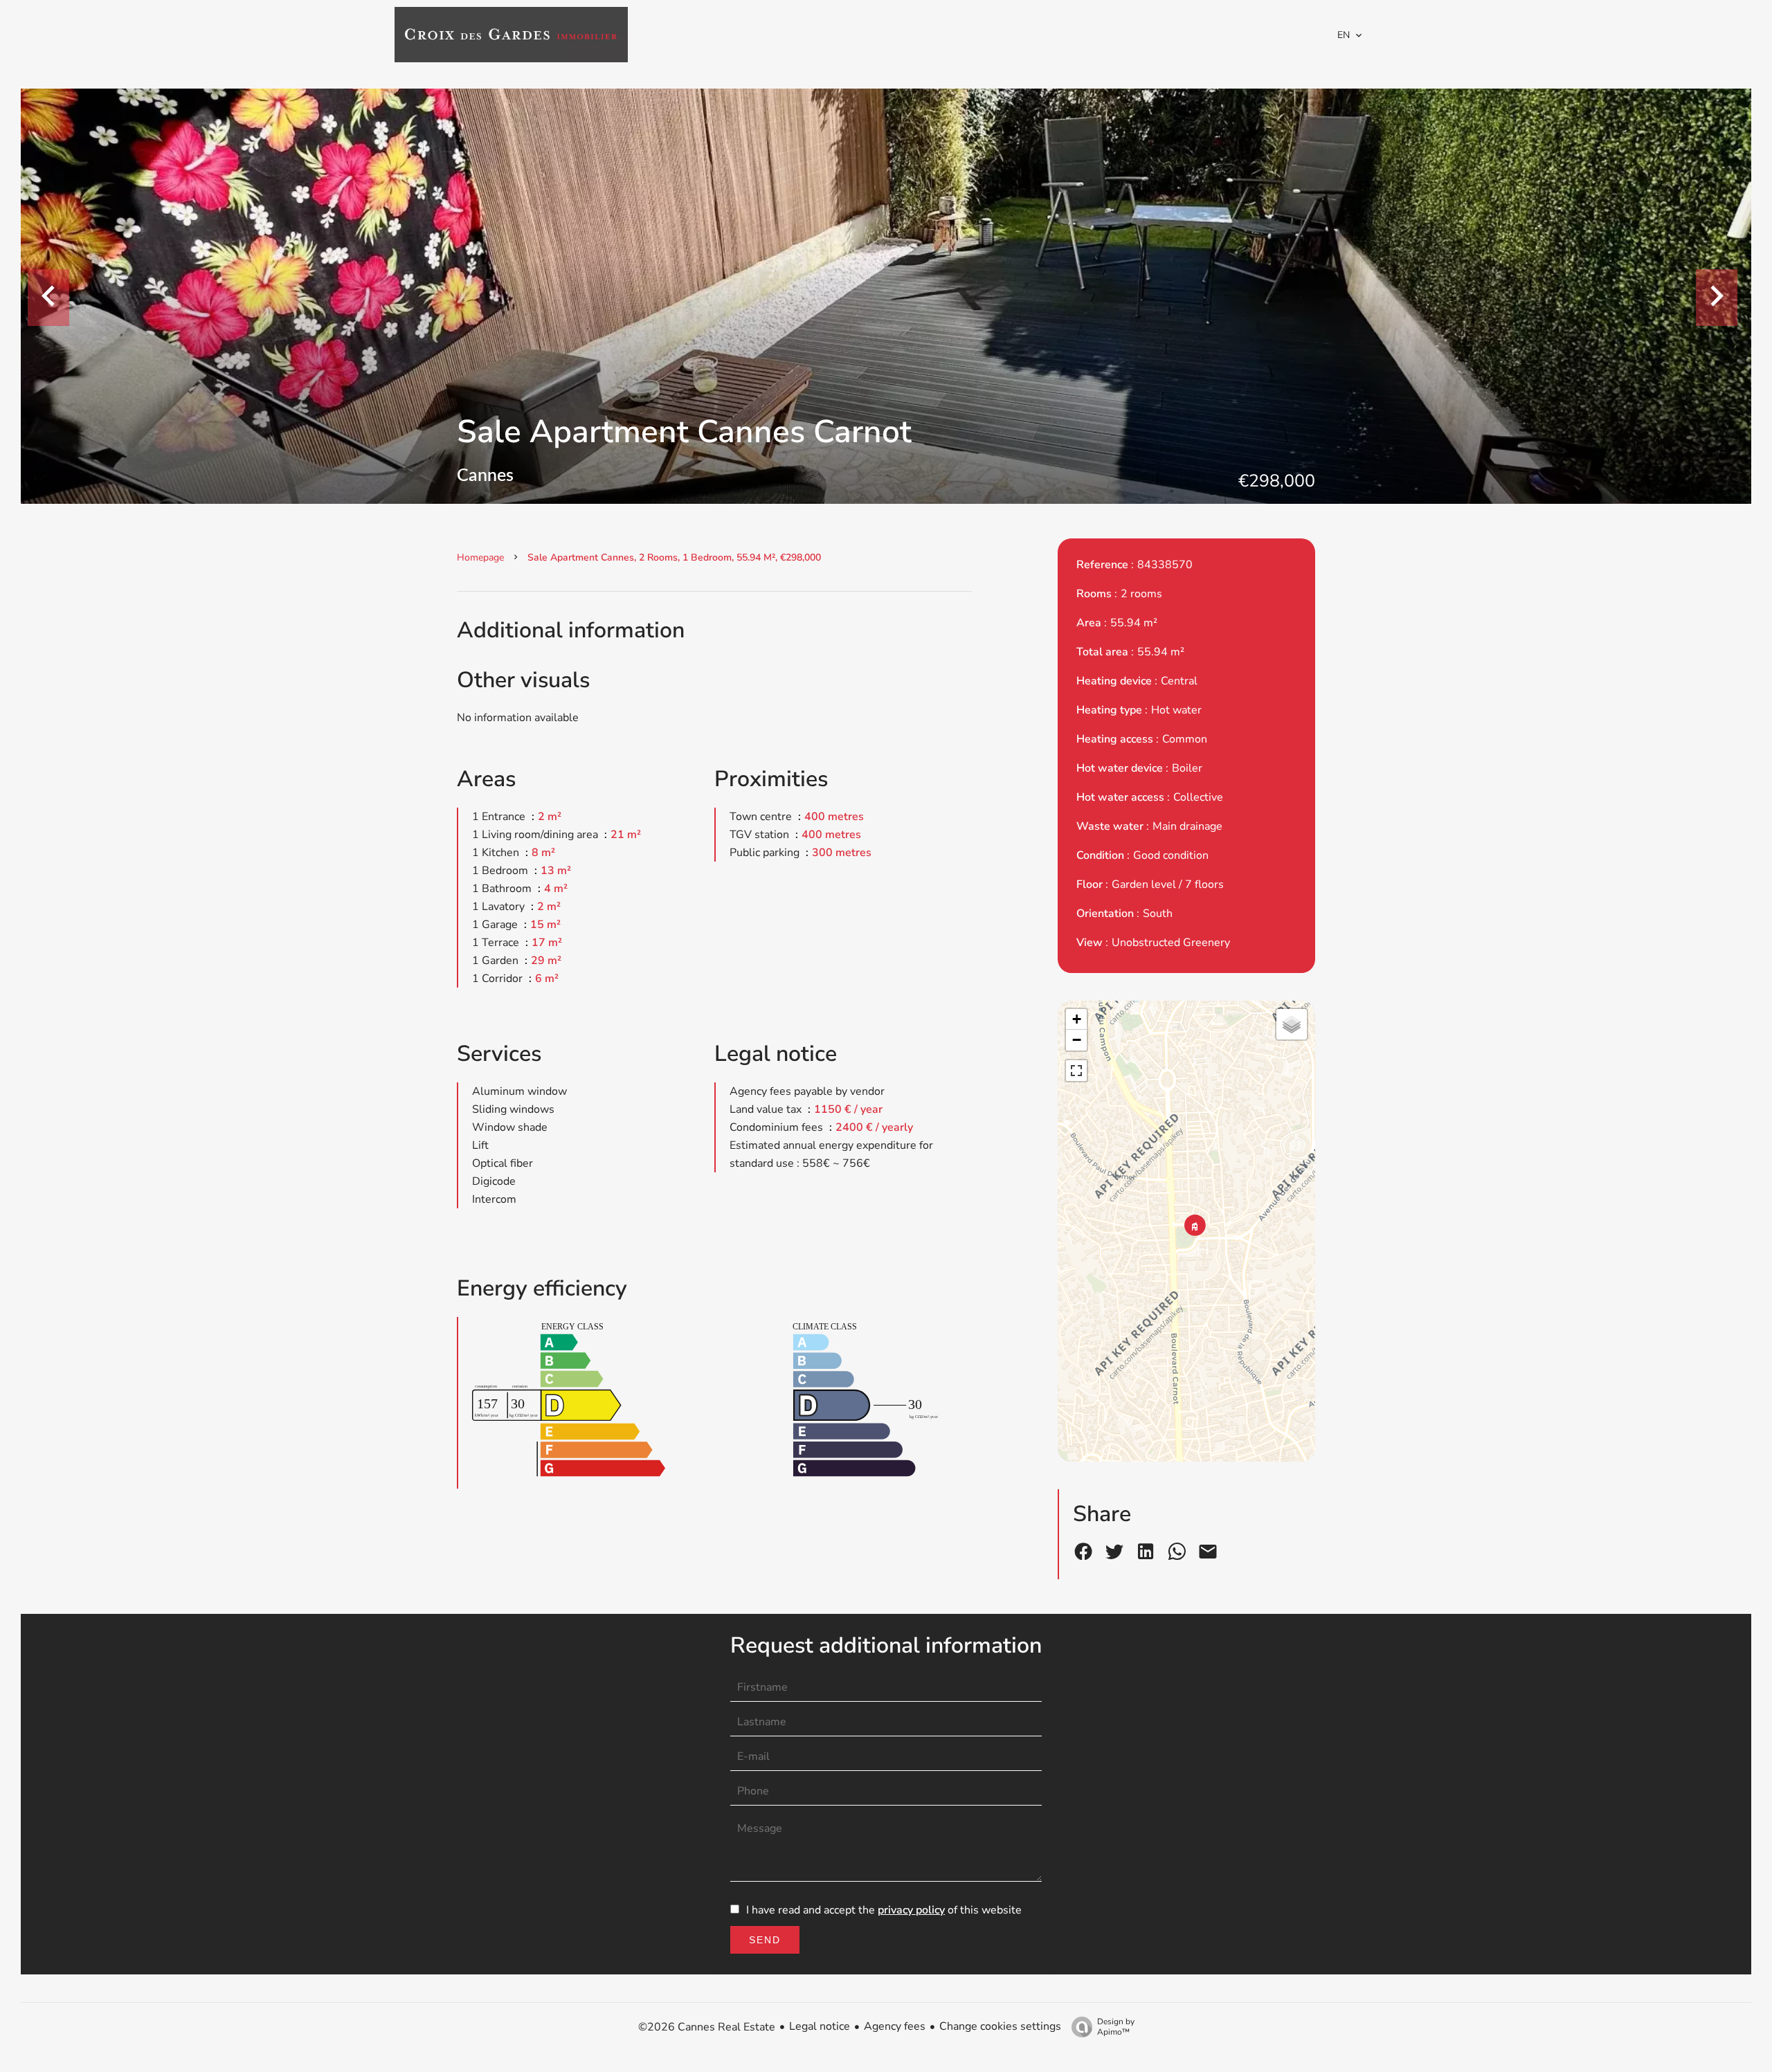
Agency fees (895, 2026)
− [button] (1077, 1040)
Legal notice (820, 2026)
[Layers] (1292, 1024)
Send (765, 1940)
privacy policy (911, 1910)
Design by (1116, 2027)
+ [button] (1077, 1019)
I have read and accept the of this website (884, 1910)
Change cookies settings (1000, 2026)
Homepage (480, 557)
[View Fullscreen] (1076, 1071)
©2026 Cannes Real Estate (707, 2027)
